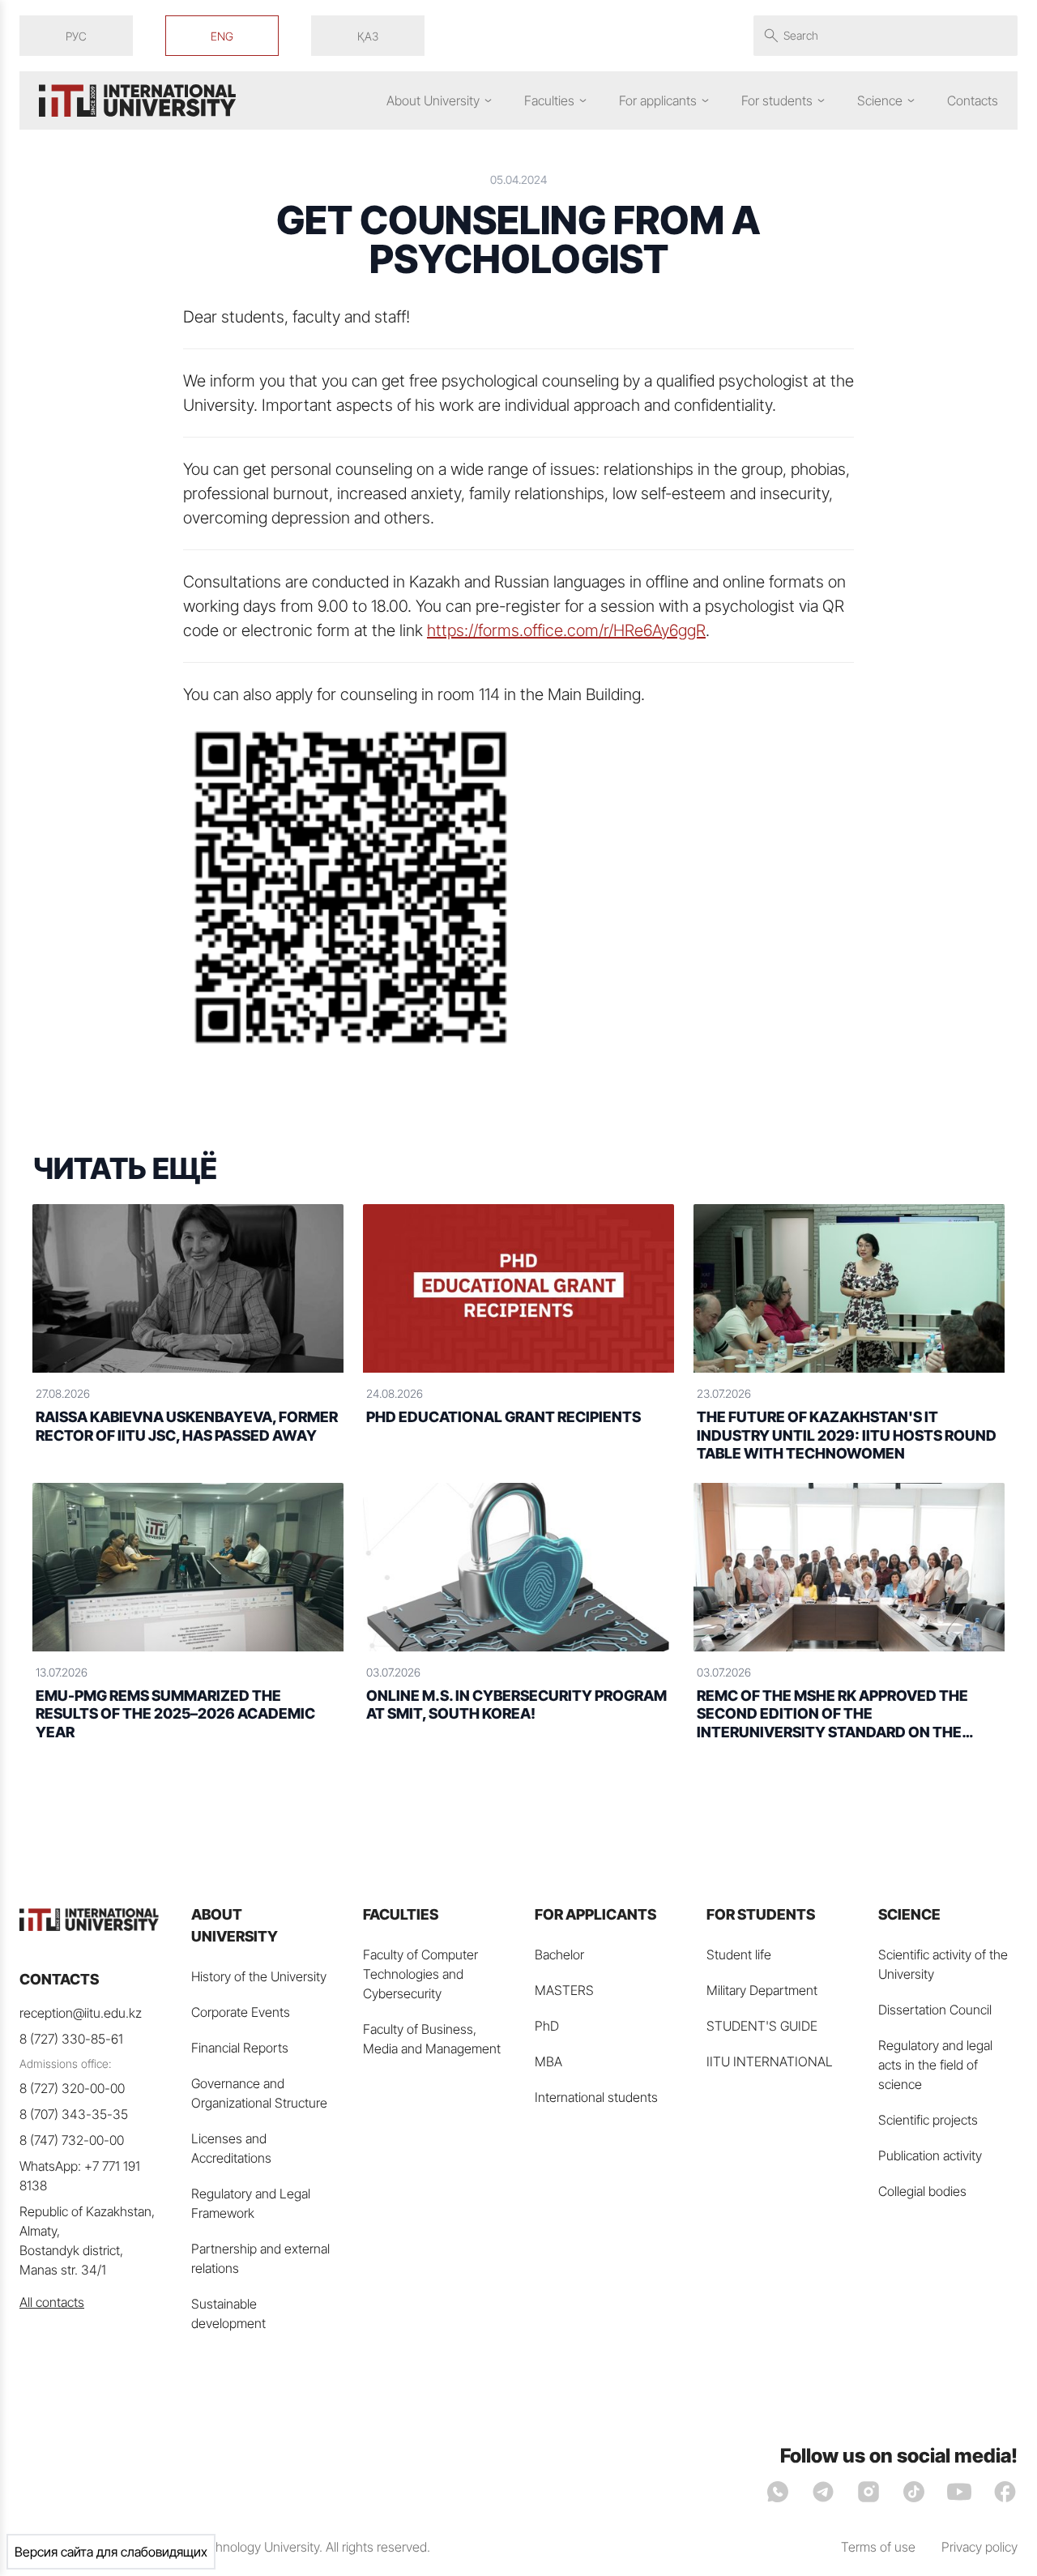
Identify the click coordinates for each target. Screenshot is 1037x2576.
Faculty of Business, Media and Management (432, 2039)
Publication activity (930, 2155)
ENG (222, 36)
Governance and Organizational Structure (259, 2093)
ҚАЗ (368, 36)
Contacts (973, 100)
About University (433, 100)
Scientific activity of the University (943, 1964)
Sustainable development (228, 2313)
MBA (548, 2061)
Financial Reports (240, 2048)
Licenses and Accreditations (231, 2148)
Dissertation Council (935, 2010)
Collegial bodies (922, 2191)
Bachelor (559, 1954)
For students (777, 100)
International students (596, 2097)
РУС (76, 36)
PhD (547, 2026)
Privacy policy (979, 2547)
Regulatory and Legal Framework (251, 2203)
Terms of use (878, 2547)
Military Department (762, 1990)
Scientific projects (928, 2120)
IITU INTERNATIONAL (770, 2061)
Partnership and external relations (260, 2258)
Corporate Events (241, 2012)
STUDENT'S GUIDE (762, 2026)
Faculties (549, 100)
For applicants (658, 100)
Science (880, 100)
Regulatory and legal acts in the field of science (935, 2065)
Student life (739, 1954)
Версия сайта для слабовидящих (111, 2552)
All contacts (52, 2302)
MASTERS (564, 1990)
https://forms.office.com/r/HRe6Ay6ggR (566, 630)
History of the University (259, 1976)
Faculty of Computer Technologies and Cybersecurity (420, 1974)
